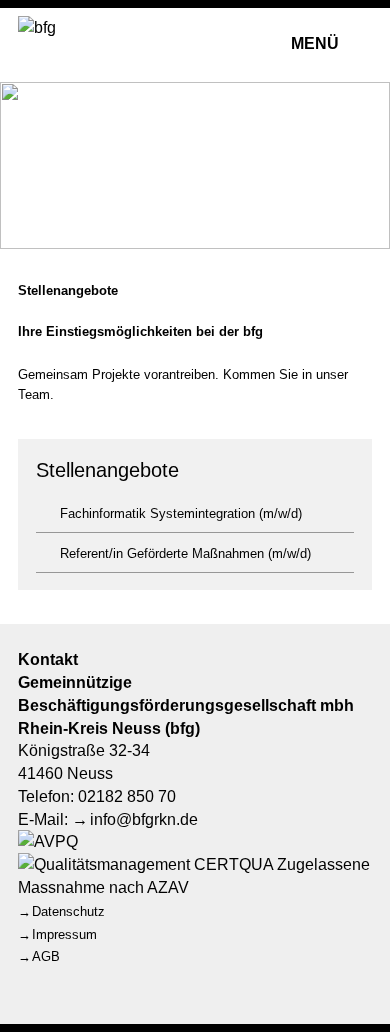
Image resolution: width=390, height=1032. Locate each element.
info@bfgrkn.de (144, 819)
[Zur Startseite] (76, 43)
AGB (46, 956)
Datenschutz (68, 911)
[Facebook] (34, 983)
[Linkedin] (83, 983)
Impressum (64, 934)
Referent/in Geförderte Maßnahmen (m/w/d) (185, 553)
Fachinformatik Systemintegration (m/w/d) (181, 513)
